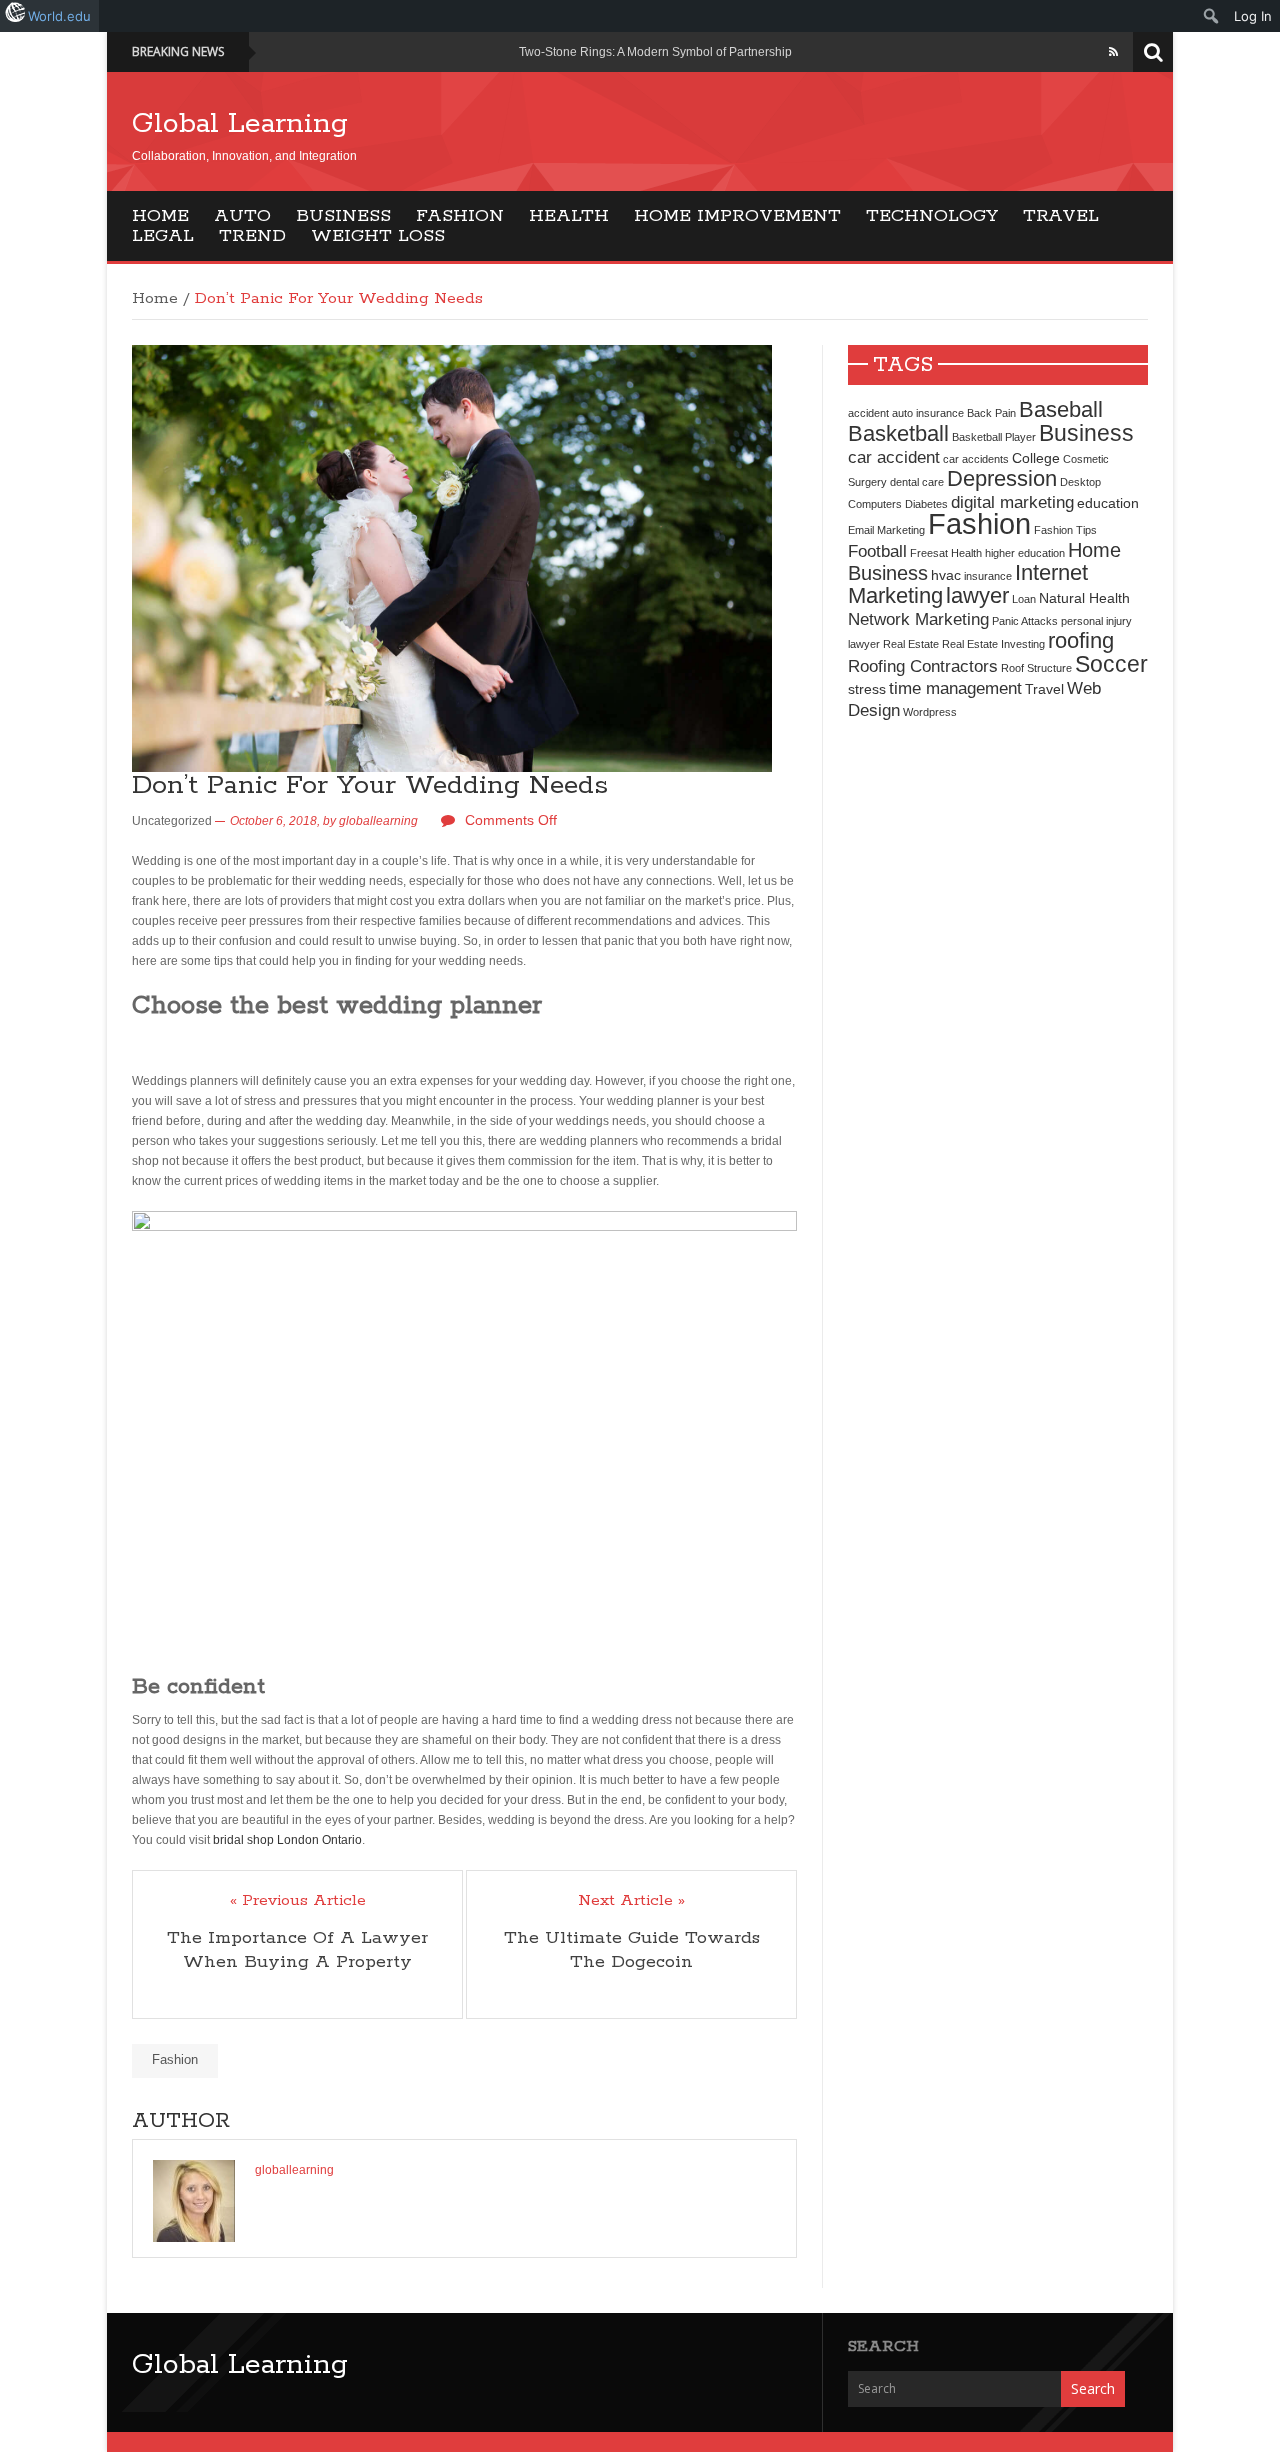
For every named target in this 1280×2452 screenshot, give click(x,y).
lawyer (977, 595)
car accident (894, 457)
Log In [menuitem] (1253, 16)
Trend (252, 236)
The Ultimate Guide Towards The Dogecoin (632, 1950)
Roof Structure (1036, 668)
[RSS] (1113, 52)
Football (877, 551)
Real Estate (911, 644)
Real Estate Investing (993, 644)
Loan (1024, 599)
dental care (917, 482)
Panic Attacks (1025, 621)
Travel (1061, 216)
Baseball (1061, 409)
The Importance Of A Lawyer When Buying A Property (297, 1950)
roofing (1081, 640)
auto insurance (928, 413)
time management (955, 688)
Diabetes (926, 504)
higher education (1025, 553)
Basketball (898, 433)
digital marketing (1012, 502)
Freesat (929, 553)
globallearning (378, 821)
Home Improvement (737, 216)
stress (867, 689)
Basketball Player (994, 437)
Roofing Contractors (923, 666)
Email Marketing (886, 530)
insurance (988, 576)
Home (160, 216)
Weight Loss (378, 236)
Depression (1002, 478)
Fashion (460, 216)
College (1036, 458)
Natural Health (1084, 598)
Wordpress (930, 712)
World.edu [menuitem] (59, 16)
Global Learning (240, 124)
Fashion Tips (1065, 530)
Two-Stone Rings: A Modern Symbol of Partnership (655, 52)
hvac (946, 575)
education (1108, 503)
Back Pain (991, 413)
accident (868, 413)
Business (343, 216)
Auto (242, 216)
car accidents (976, 459)
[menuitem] (1211, 16)
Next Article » (631, 1901)
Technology (932, 216)
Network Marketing (918, 619)
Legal (163, 236)
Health (569, 216)
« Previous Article (298, 1901)
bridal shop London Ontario (287, 1840)
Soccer (1111, 664)
